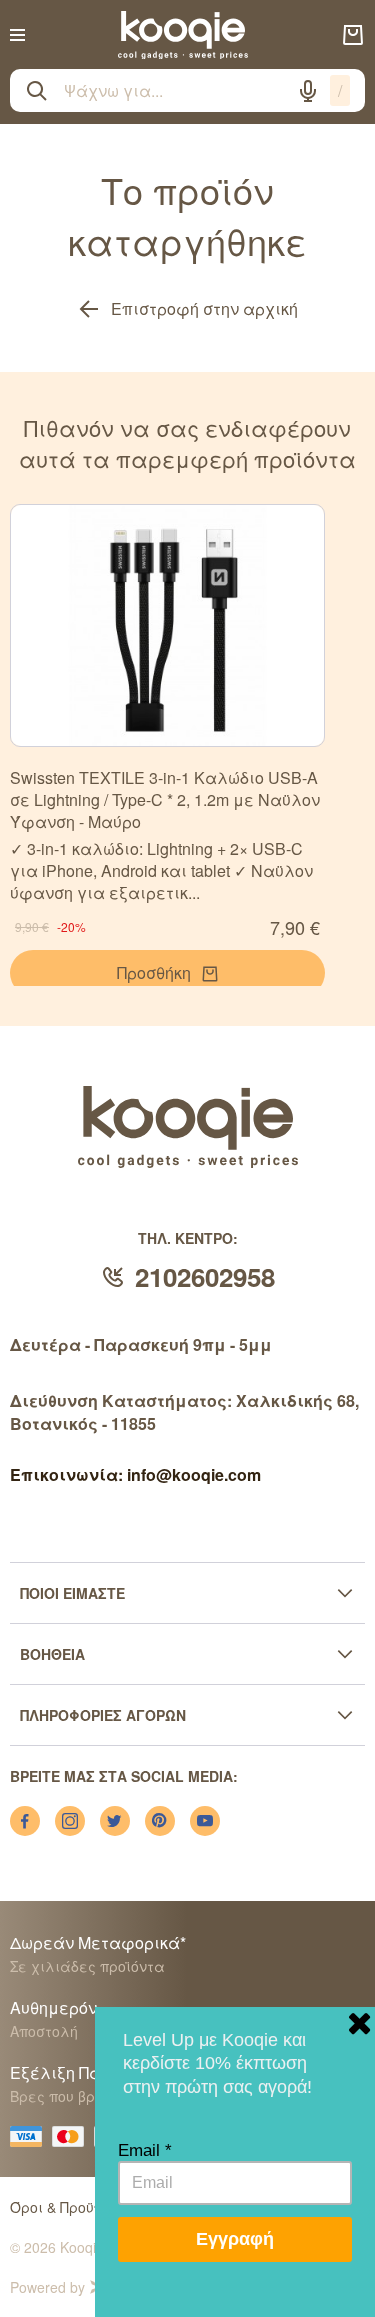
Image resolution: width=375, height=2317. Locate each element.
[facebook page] (25, 1821)
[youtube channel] (205, 1821)
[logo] (183, 35)
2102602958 (205, 1276)
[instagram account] (70, 1821)
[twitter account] (115, 1821)
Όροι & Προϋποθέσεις (84, 2207)
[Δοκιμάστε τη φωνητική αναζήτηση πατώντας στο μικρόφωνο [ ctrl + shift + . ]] (308, 91)
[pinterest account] (160, 1821)
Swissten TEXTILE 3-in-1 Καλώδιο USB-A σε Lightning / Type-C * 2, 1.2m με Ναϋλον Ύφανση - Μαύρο (165, 799)
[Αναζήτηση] (37, 91)
